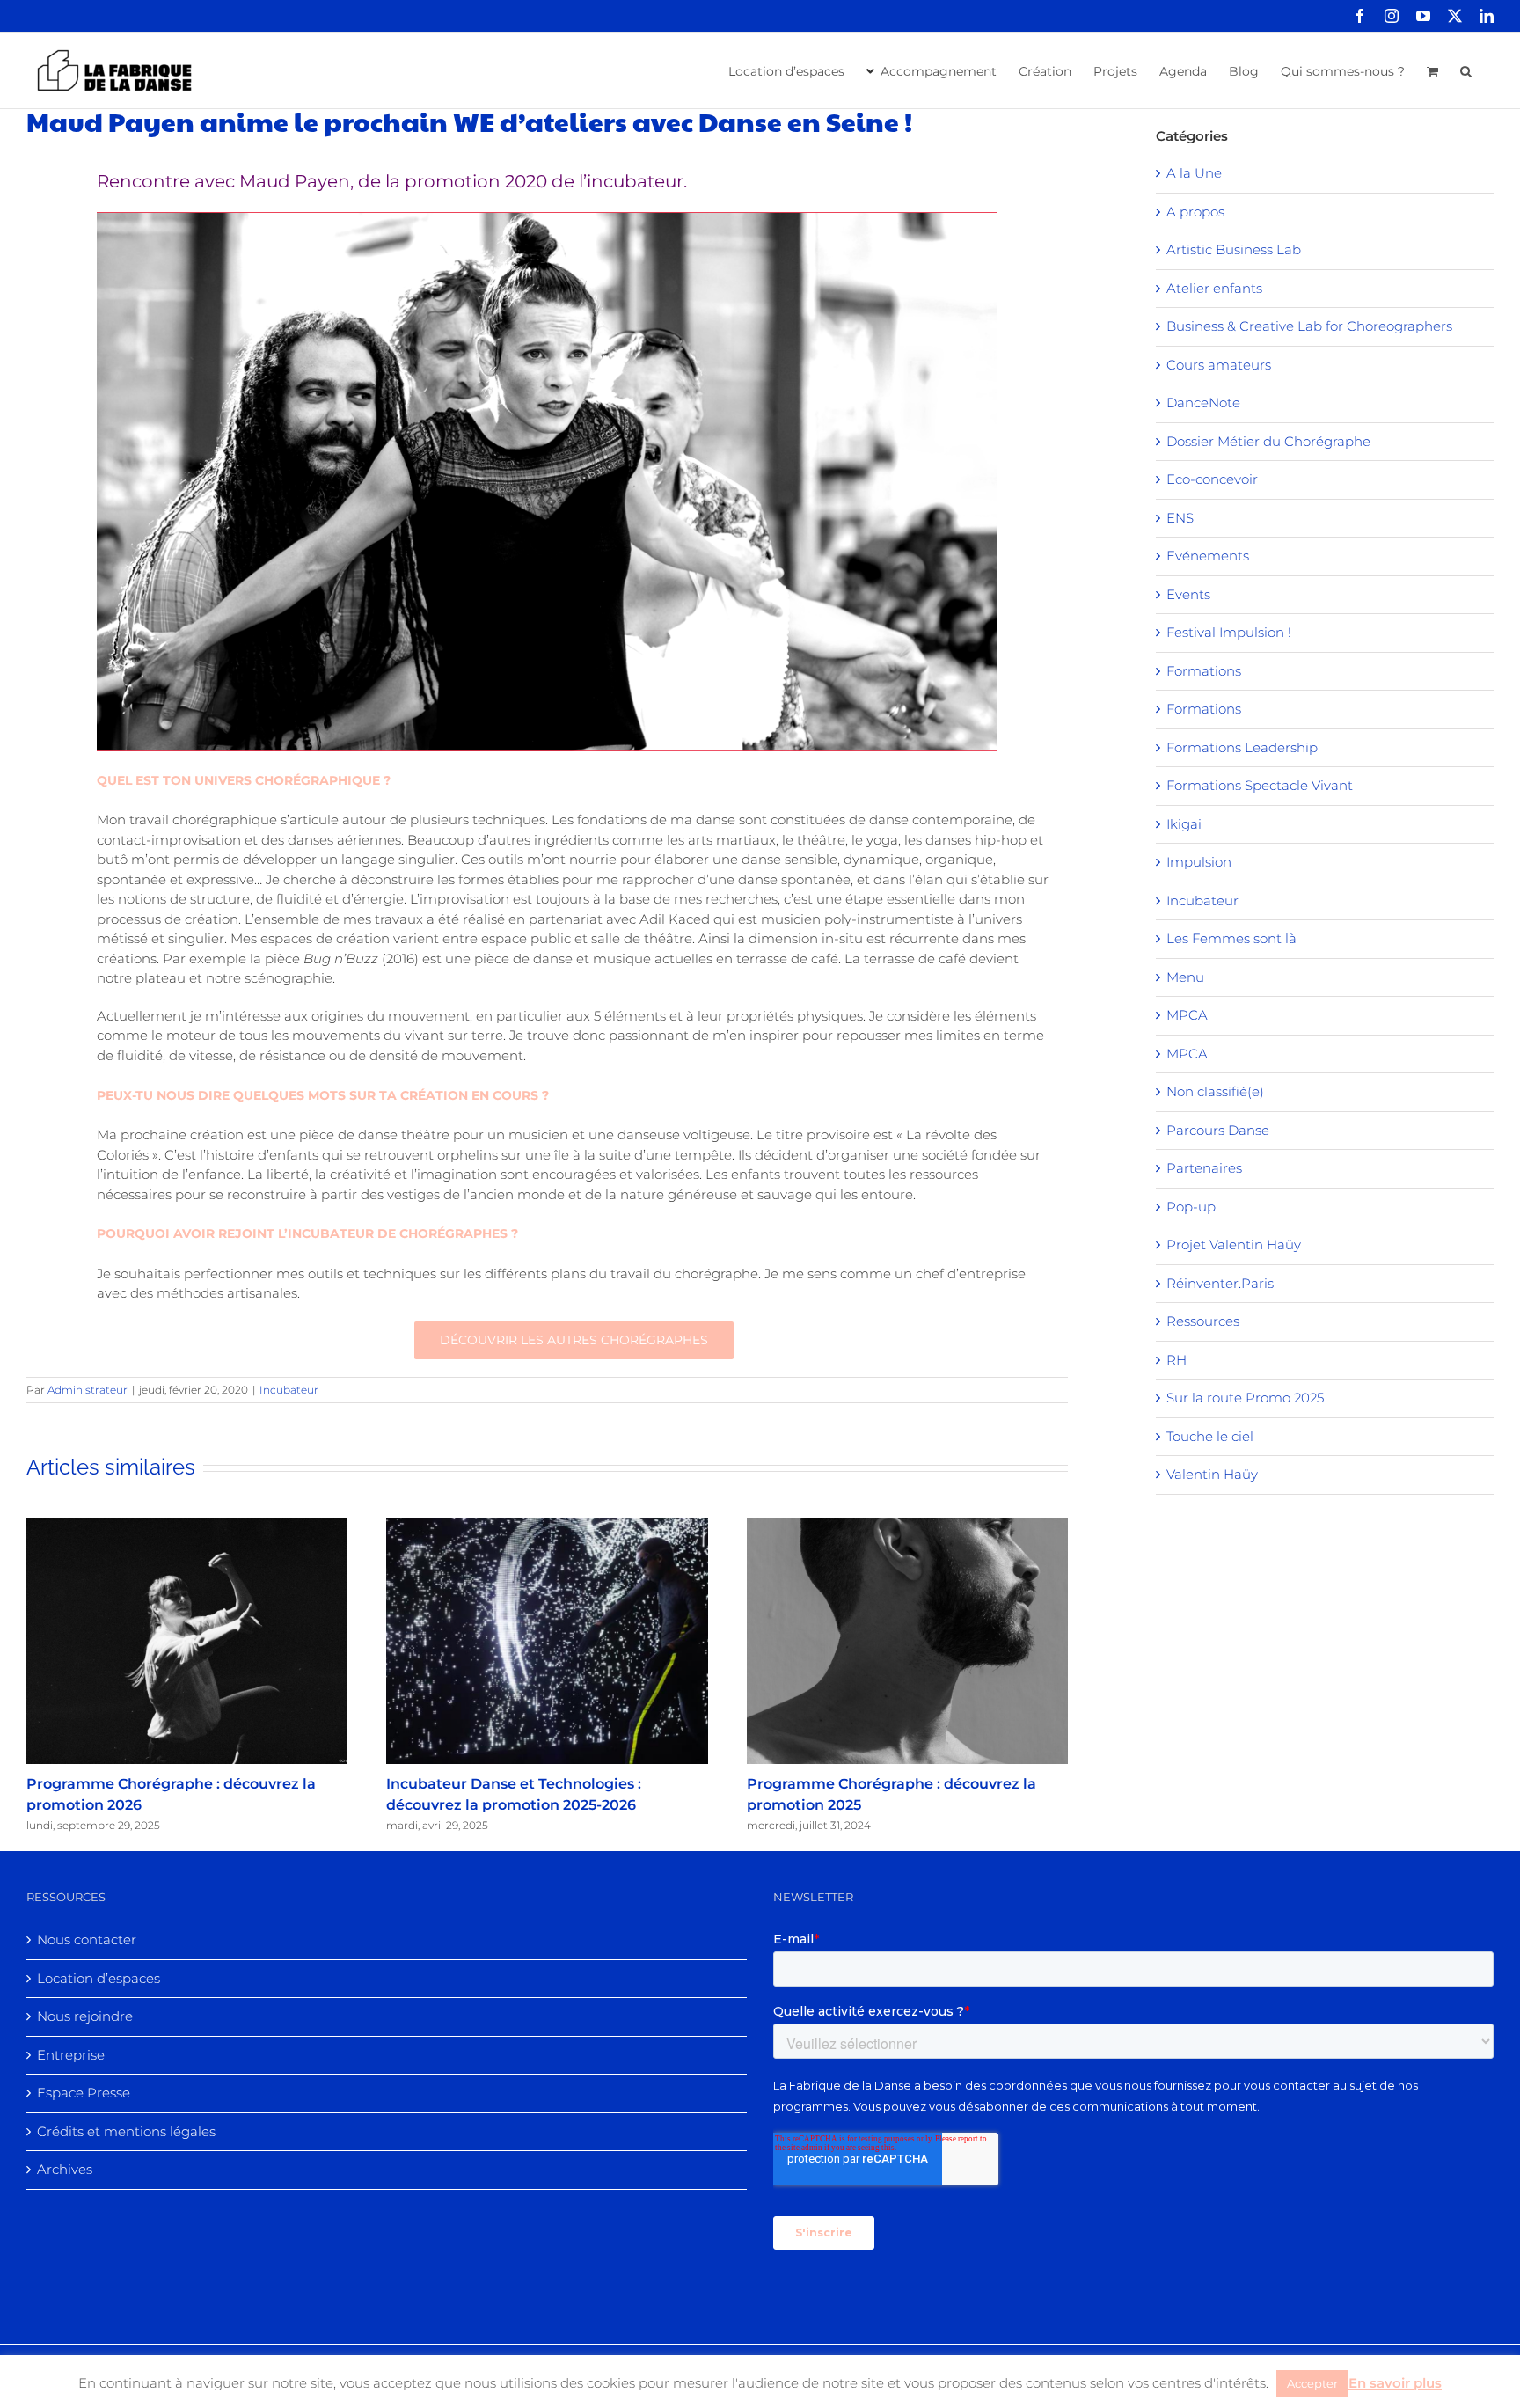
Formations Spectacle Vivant (1260, 785)
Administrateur (88, 1390)
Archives (65, 2169)
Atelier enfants (1214, 288)
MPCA (1187, 1015)
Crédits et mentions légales (126, 2131)
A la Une (1194, 173)
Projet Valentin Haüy (1234, 1244)
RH (1177, 1360)
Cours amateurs (1219, 365)
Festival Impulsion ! (1229, 632)
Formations (1204, 671)
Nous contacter (87, 1940)
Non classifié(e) (1215, 1091)
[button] (1466, 70)
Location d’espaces (99, 1978)
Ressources (1203, 1321)
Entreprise (71, 2055)
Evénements (1208, 556)
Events (1188, 594)
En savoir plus (1395, 2383)
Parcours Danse (1218, 1130)
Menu (1185, 977)
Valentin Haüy (1212, 1474)
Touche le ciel (1210, 1436)
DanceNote (1203, 403)
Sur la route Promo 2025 (1245, 1398)
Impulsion (1199, 862)
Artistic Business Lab (1234, 249)
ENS (1180, 518)
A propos (1195, 212)
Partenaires (1204, 1168)
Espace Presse (84, 2093)
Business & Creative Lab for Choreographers (1309, 326)
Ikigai (1184, 824)
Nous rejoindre (85, 2016)
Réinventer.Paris (1220, 1283)
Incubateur (289, 1390)
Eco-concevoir (1212, 479)
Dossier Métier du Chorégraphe (1268, 441)
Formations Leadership (1242, 747)
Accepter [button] (1312, 2383)
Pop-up (1191, 1207)
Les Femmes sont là (1231, 938)
